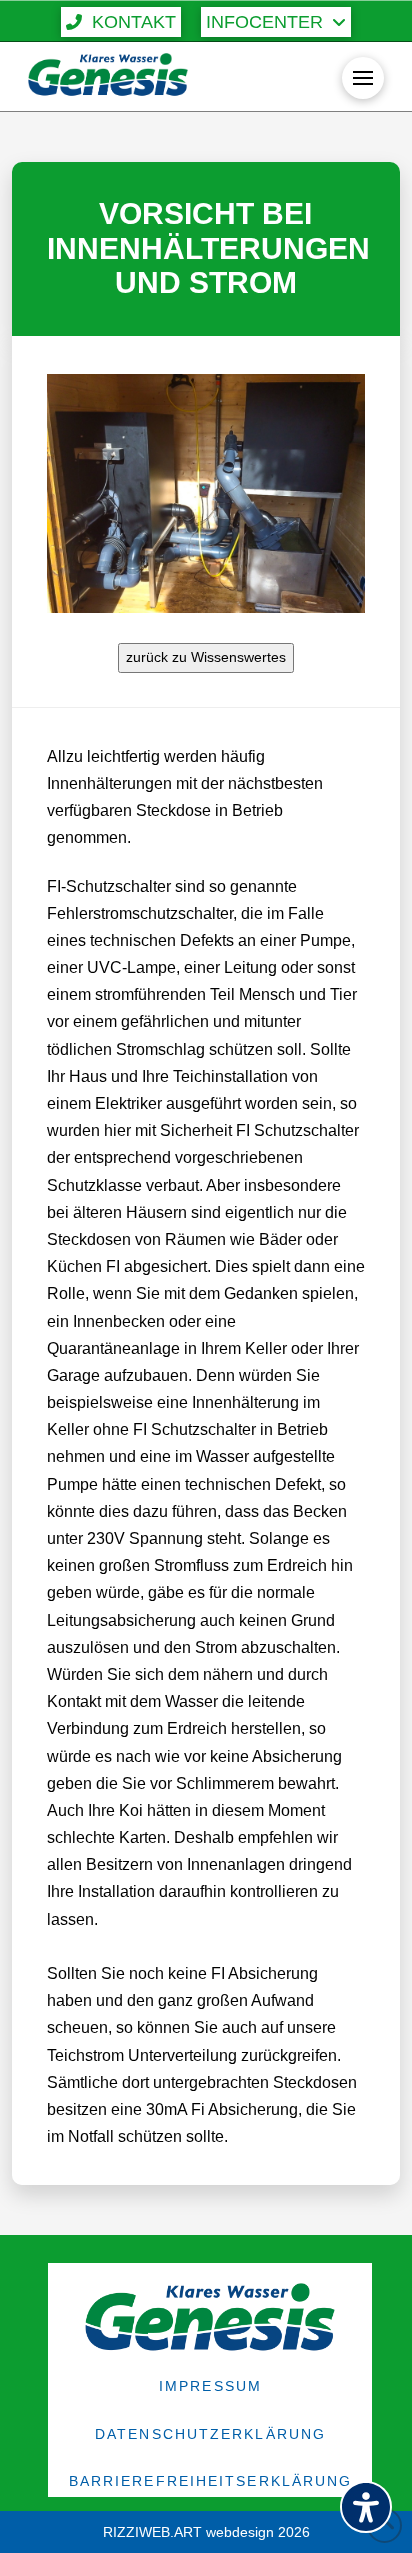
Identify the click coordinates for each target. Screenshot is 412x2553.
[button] (121, 22)
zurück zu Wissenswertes (206, 657)
